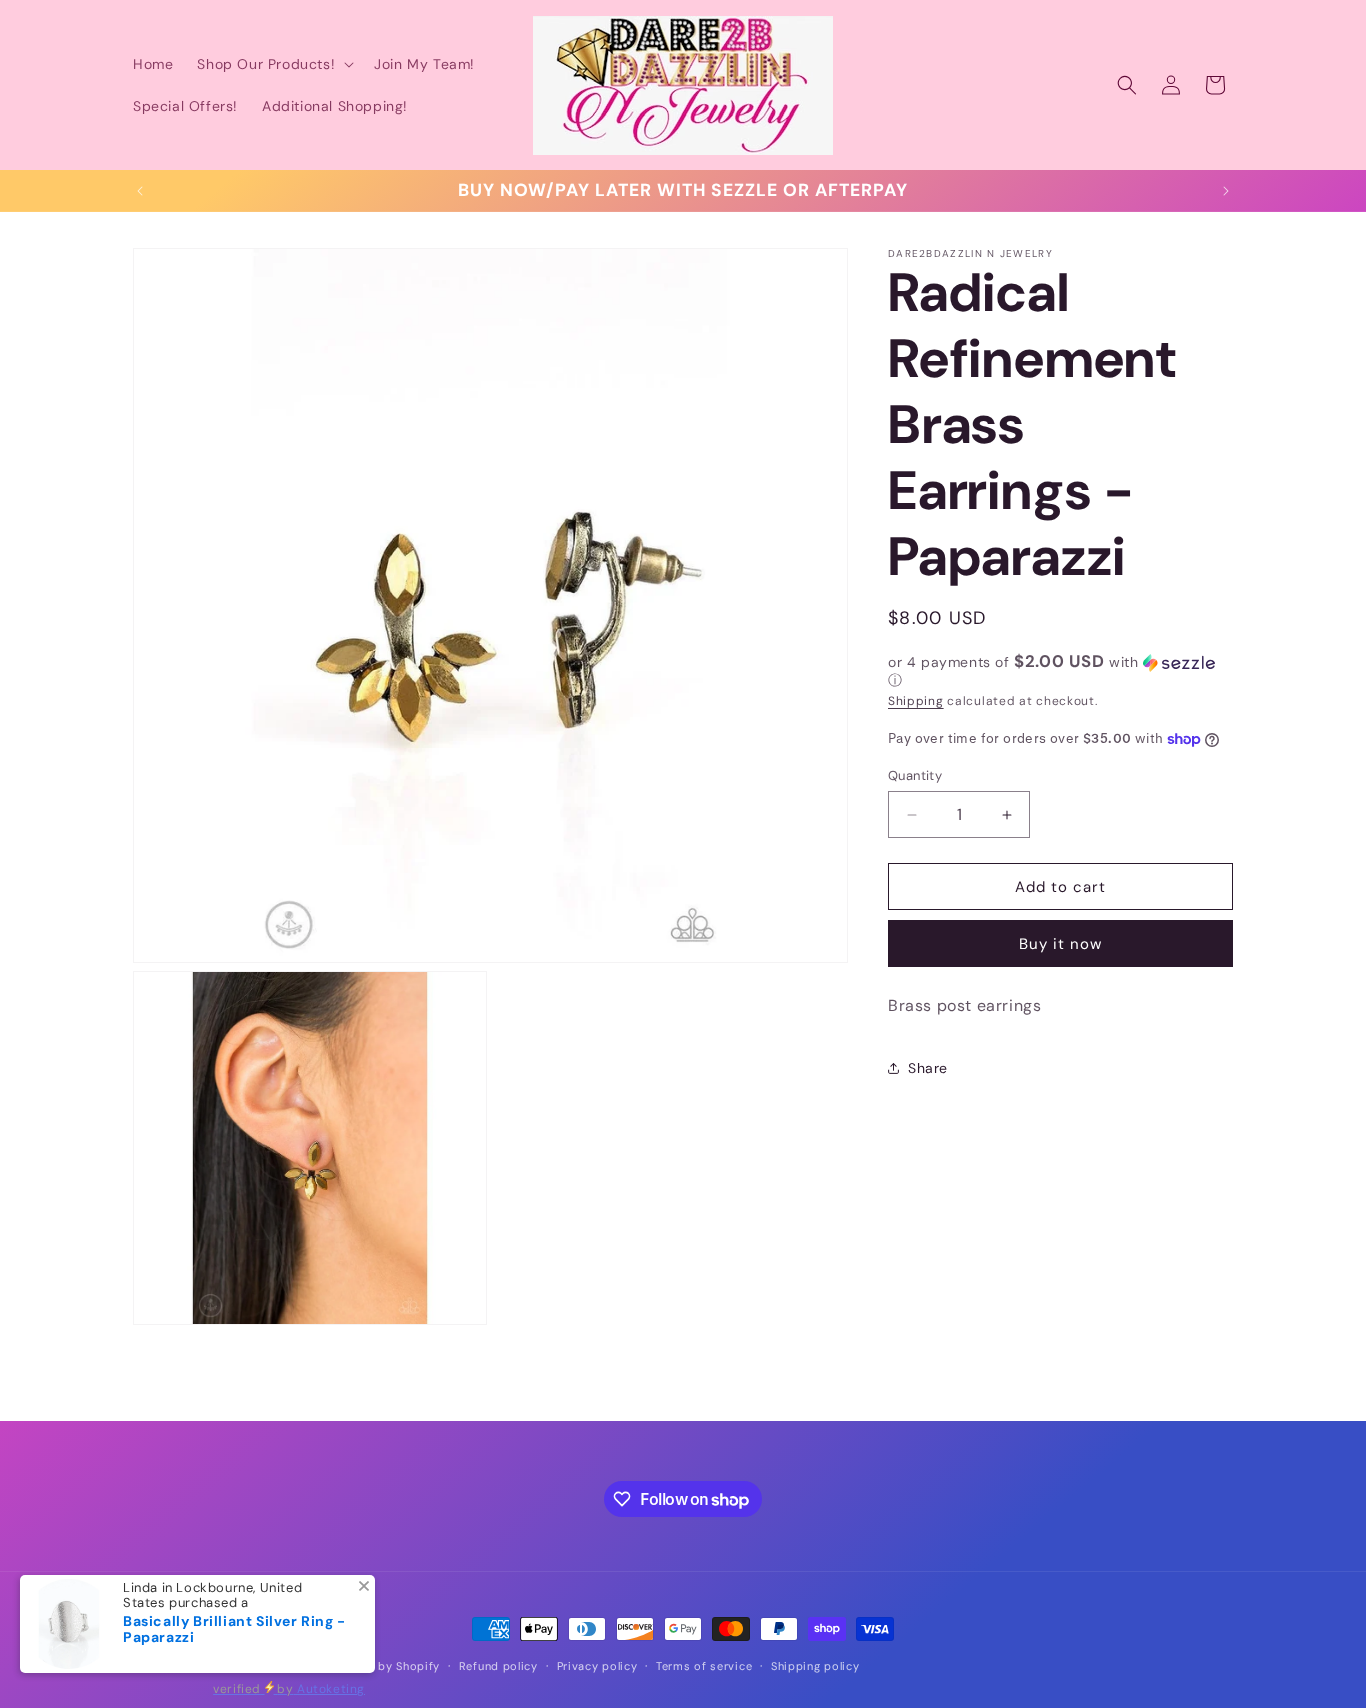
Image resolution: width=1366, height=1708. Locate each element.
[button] (273, 64)
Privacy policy (597, 1666)
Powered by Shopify (382, 1666)
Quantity (915, 775)
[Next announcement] (1226, 191)
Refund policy (498, 1666)
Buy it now (1060, 944)
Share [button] (928, 1068)
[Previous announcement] (140, 191)
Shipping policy (815, 1666)
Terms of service (704, 1666)
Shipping (916, 701)
